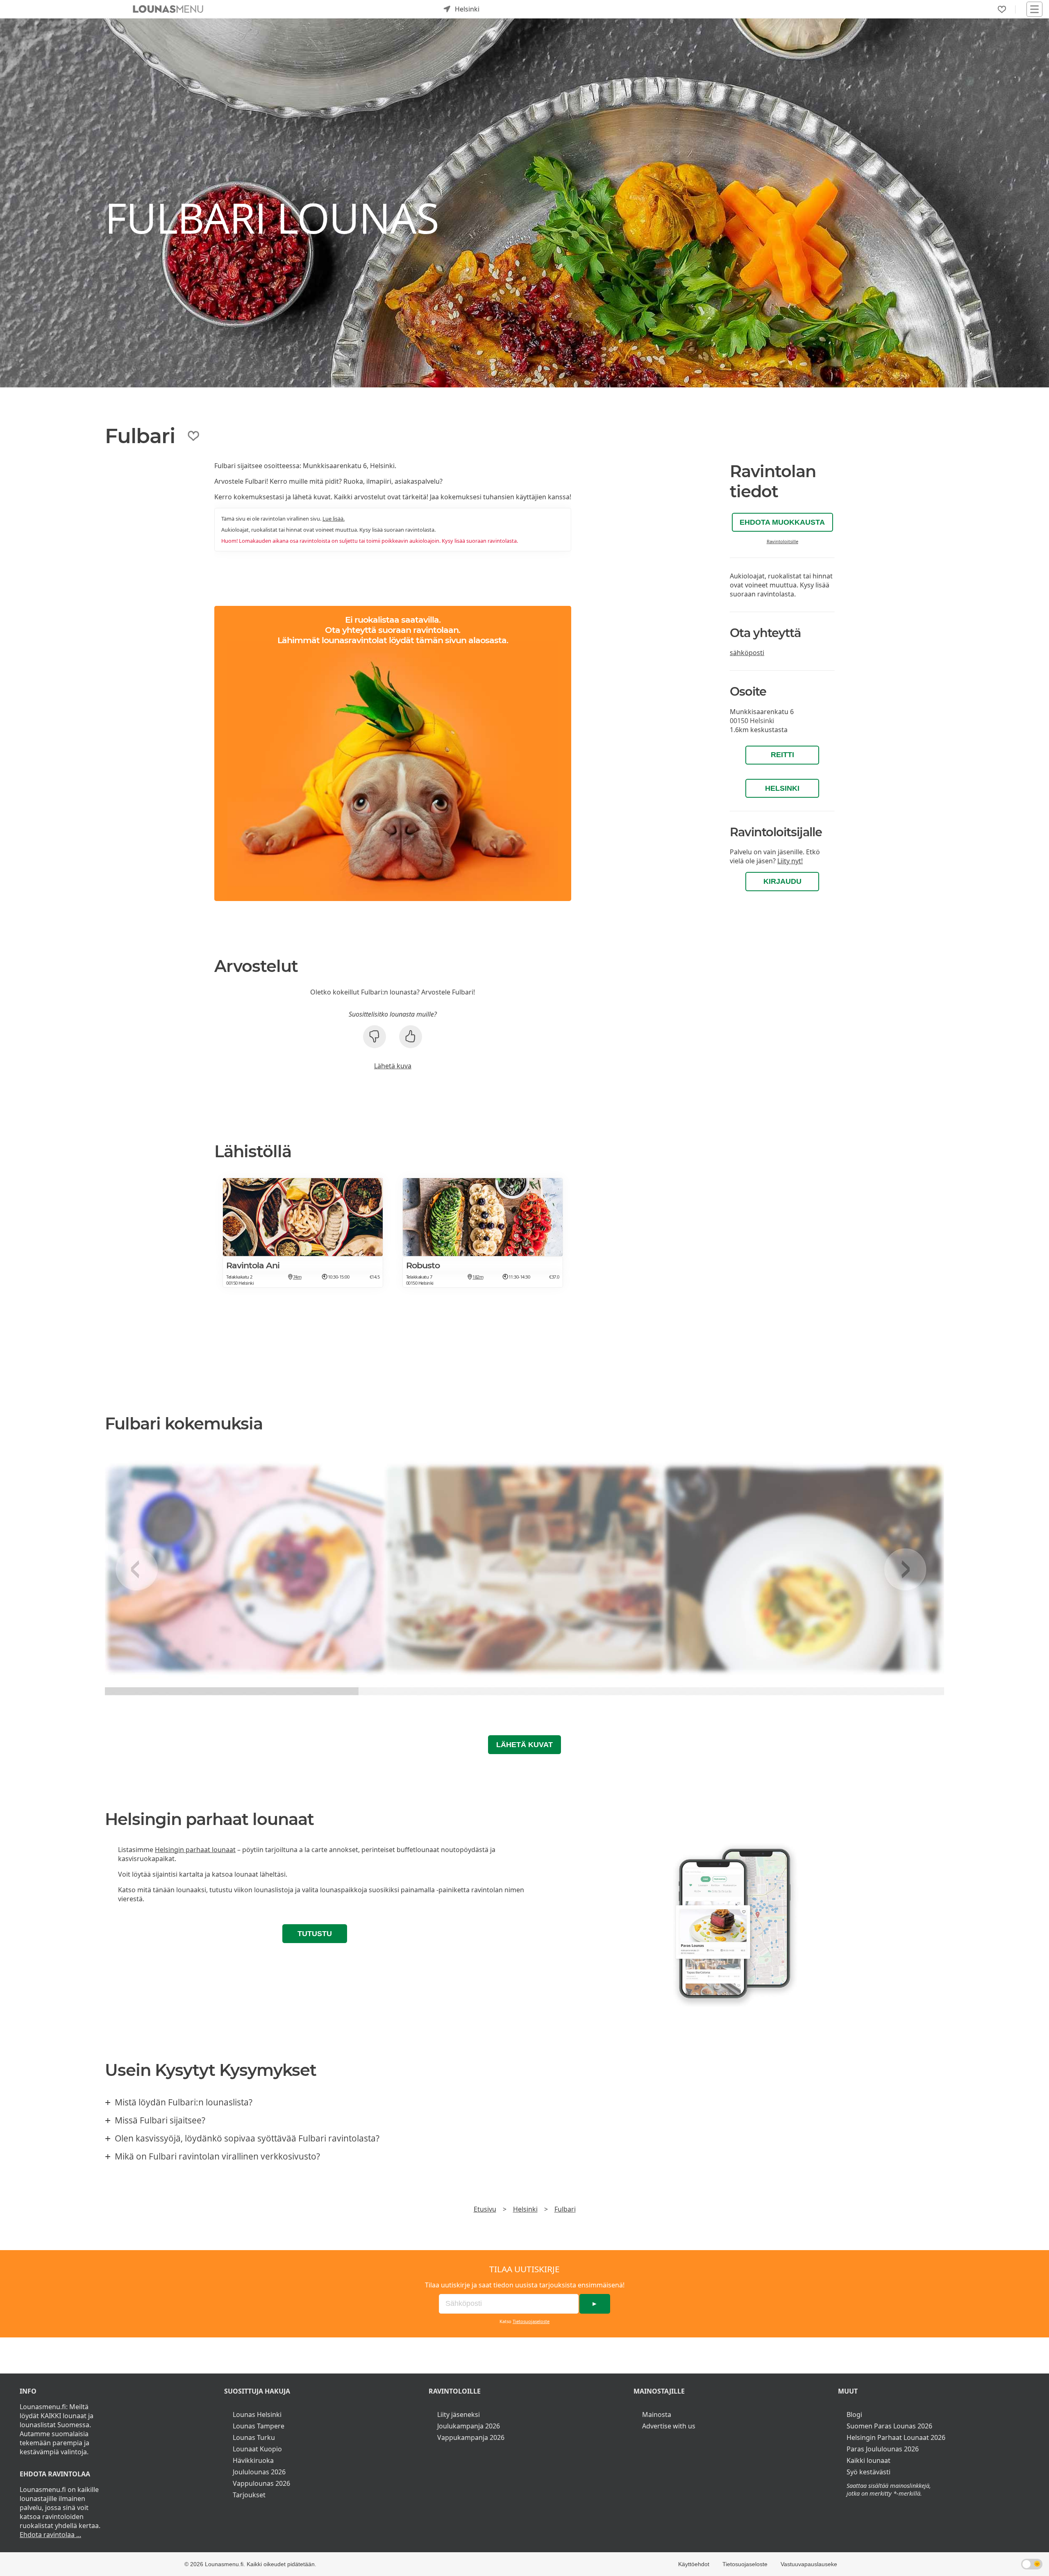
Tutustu (315, 1934)
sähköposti (747, 653)
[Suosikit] (1002, 9)
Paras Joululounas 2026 (883, 2449)
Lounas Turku (254, 2437)
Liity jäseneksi (459, 2414)
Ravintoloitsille (782, 541)
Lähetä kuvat (524, 1745)
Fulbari (565, 2209)
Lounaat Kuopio (257, 2449)
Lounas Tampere (259, 2426)
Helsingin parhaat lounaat (195, 1850)
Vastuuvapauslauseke (809, 2564)
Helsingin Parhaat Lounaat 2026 (896, 2437)
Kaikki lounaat (868, 2460)
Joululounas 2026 (259, 2472)
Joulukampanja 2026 (469, 2426)
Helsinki (782, 788)
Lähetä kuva (393, 1066)
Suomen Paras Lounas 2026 (889, 2426)
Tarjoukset (249, 2495)
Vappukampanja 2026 (471, 2437)
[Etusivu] (168, 9)
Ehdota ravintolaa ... (50, 2535)
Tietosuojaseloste (531, 2321)
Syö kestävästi (868, 2472)
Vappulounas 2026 (261, 2483)
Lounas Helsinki (257, 2414)
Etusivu (485, 2209)
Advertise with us (669, 2426)
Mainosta (657, 2414)
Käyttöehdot (694, 2564)
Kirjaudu (782, 881)
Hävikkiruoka (253, 2460)
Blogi (854, 2414)
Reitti (782, 755)
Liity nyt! (790, 861)
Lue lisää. (334, 519)
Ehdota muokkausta (782, 522)
